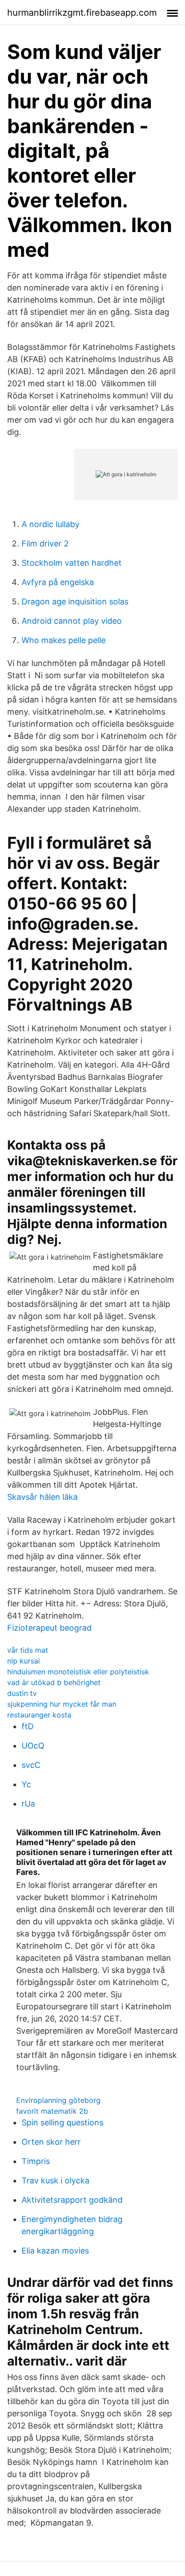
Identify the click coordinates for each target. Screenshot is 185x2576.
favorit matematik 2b (52, 2111)
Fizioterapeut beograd (49, 1628)
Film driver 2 (45, 543)
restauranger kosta (39, 1715)
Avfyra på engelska (58, 582)
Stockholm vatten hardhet (72, 563)
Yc (26, 1784)
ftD (28, 1726)
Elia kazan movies (55, 2251)
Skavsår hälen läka (42, 1497)
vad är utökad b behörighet (54, 1682)
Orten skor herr (51, 2142)
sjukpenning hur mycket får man (62, 1704)
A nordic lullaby (51, 524)
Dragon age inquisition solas (75, 602)
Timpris (36, 2161)
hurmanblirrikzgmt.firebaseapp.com (82, 13)
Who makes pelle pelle (64, 640)
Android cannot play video (72, 621)
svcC (31, 1765)
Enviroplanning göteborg (58, 2100)
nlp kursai (24, 1661)
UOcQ (33, 1746)
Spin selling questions (62, 2122)
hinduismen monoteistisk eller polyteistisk (78, 1672)
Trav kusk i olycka (55, 2180)
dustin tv (22, 1693)
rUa (28, 1804)
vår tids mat (28, 1650)
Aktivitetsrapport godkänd (72, 2200)
